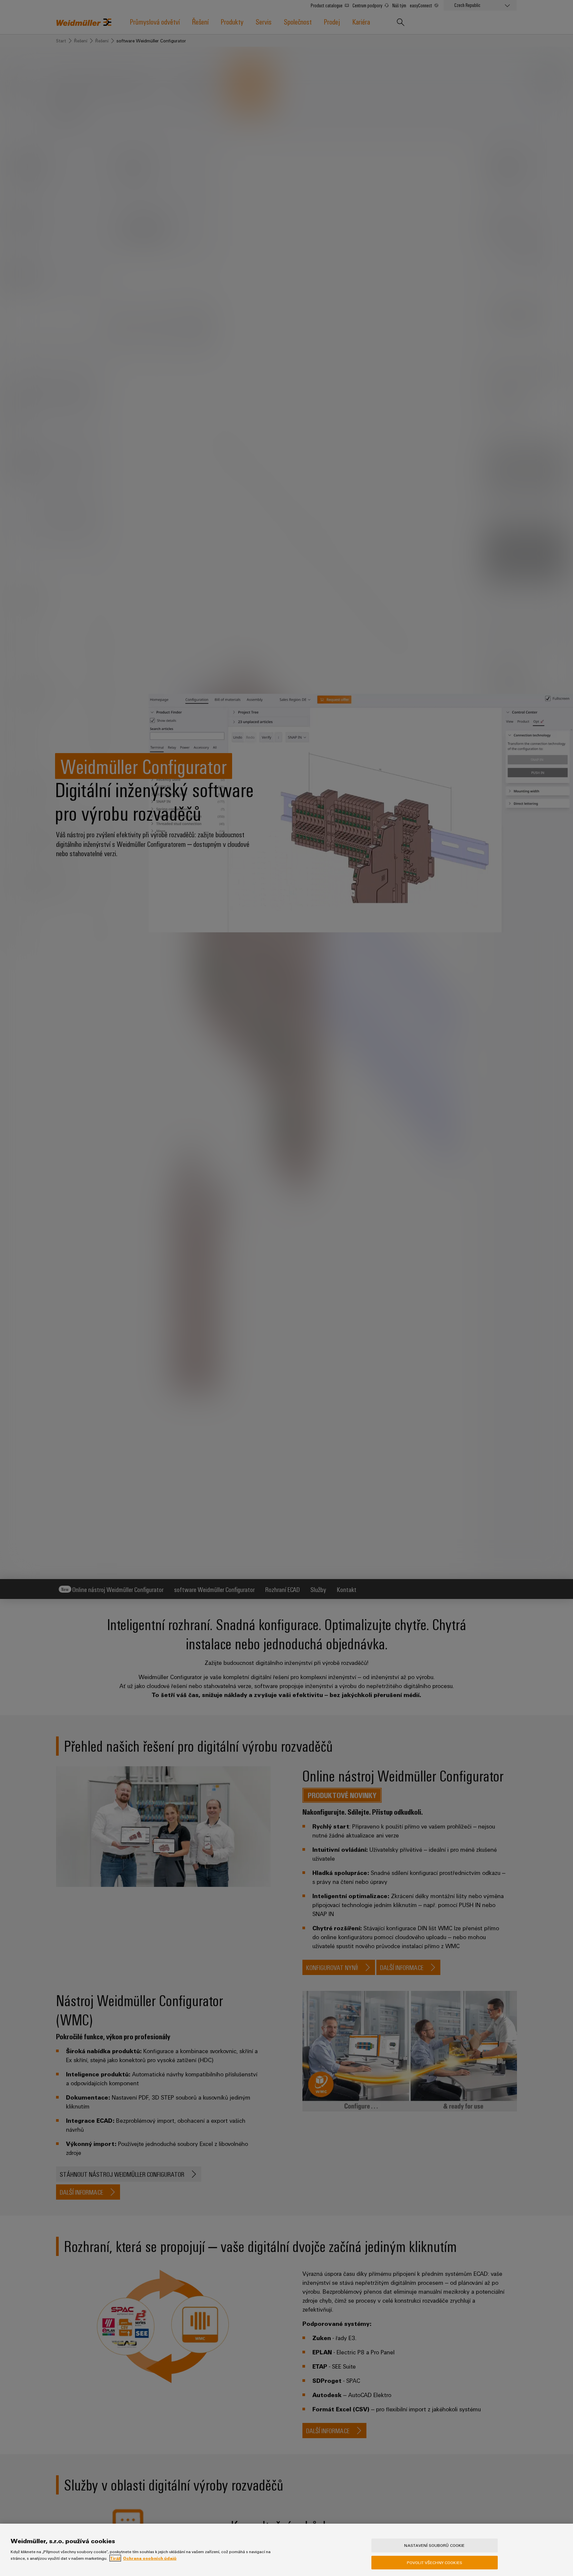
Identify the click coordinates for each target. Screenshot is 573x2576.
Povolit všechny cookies (435, 2562)
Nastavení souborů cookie (434, 2545)
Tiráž (115, 2558)
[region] (286, 2550)
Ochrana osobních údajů (150, 2558)
